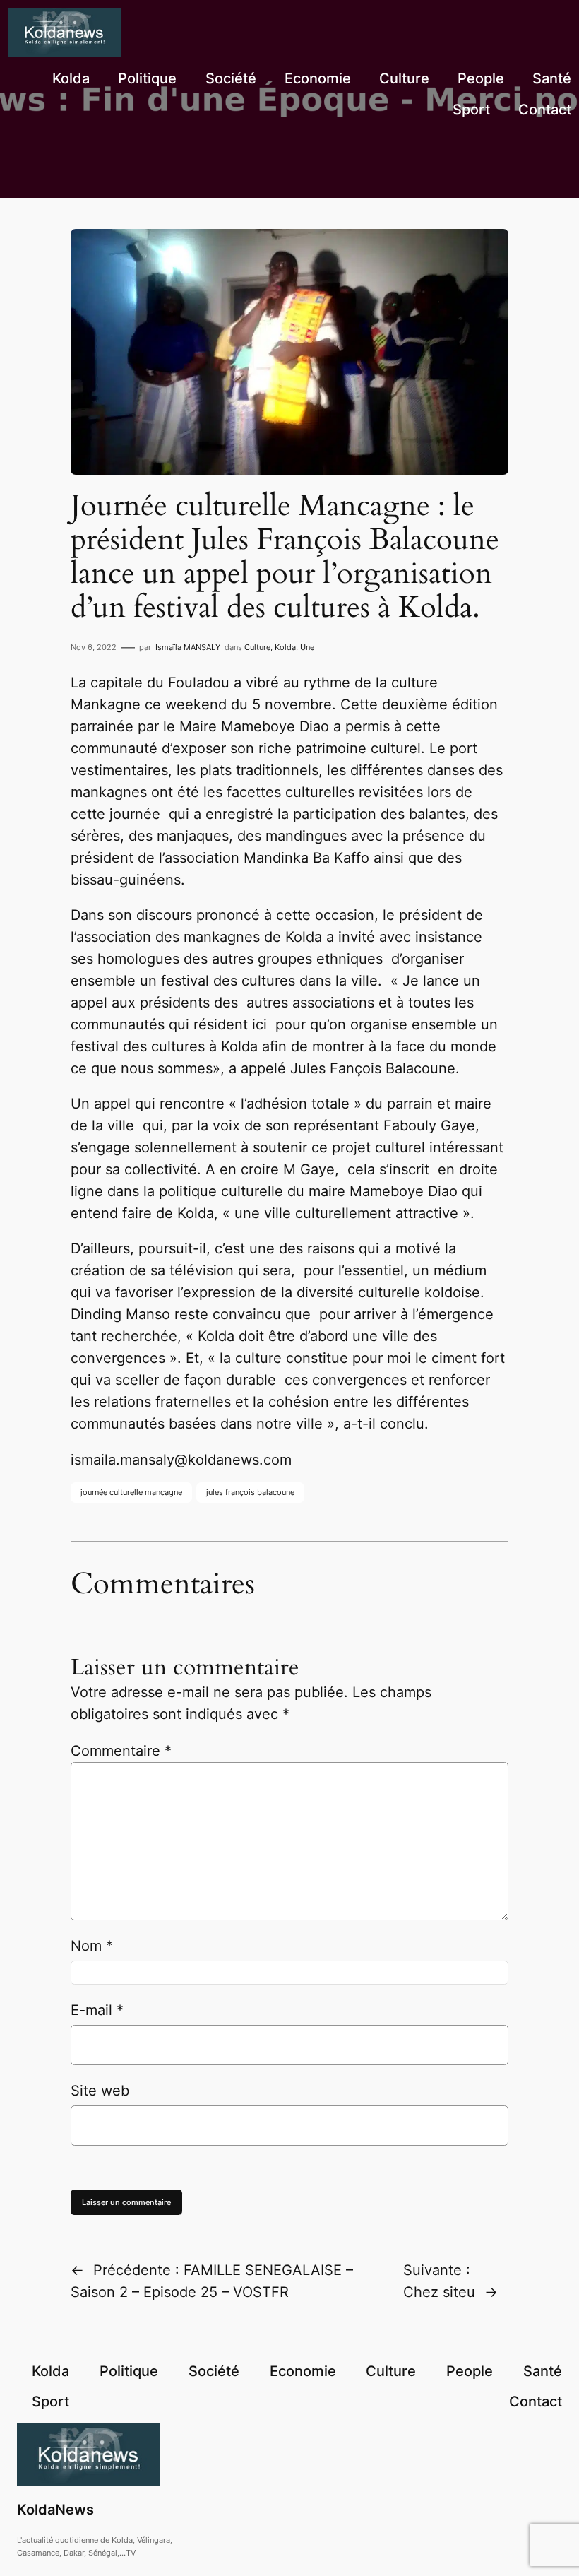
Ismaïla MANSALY (188, 647)
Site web (100, 2091)
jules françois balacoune (250, 1492)
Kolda (285, 647)
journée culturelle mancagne (131, 1492)
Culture (257, 647)
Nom (92, 1946)
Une (307, 647)
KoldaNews (55, 2510)
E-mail (97, 2010)
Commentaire (121, 1751)
